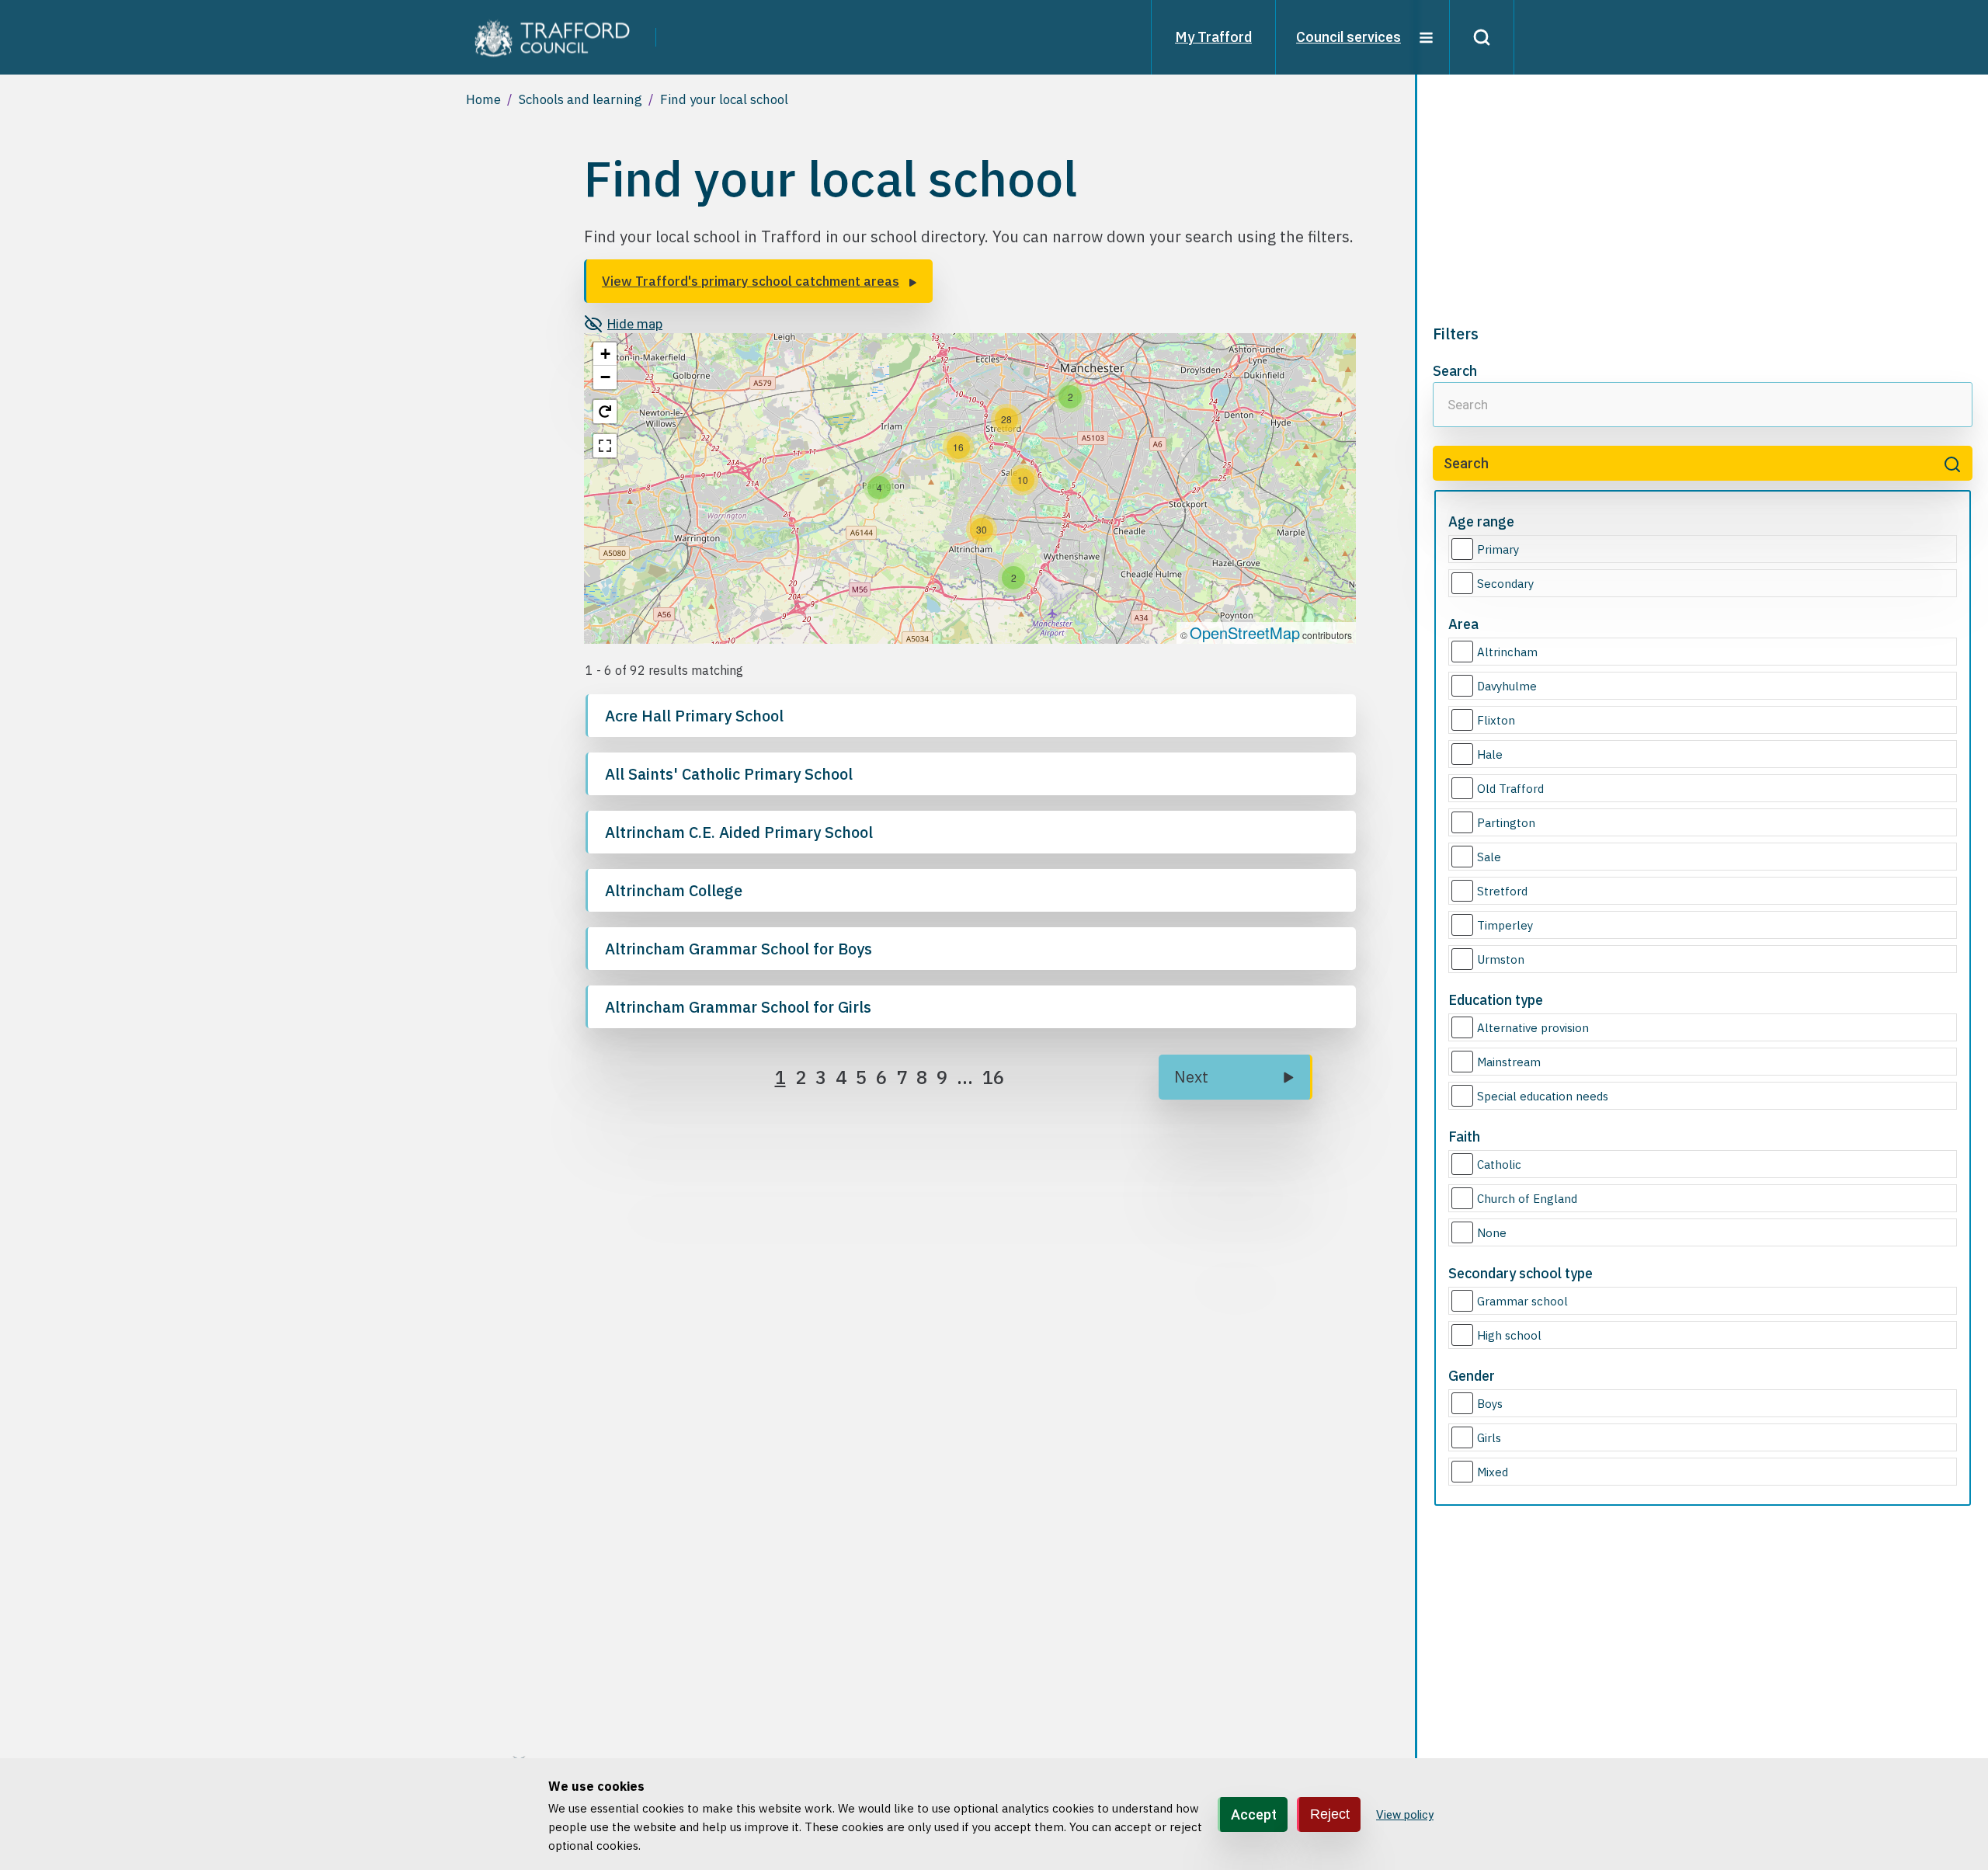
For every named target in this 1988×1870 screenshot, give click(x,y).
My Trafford (1213, 37)
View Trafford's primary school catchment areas (751, 281)
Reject (1330, 1813)
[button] (1070, 397)
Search (1455, 371)
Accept (1254, 1814)
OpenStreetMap (1245, 633)
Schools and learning (580, 99)
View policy (1405, 1815)
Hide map (635, 324)
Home (483, 99)
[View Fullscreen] (605, 446)
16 (993, 1077)
